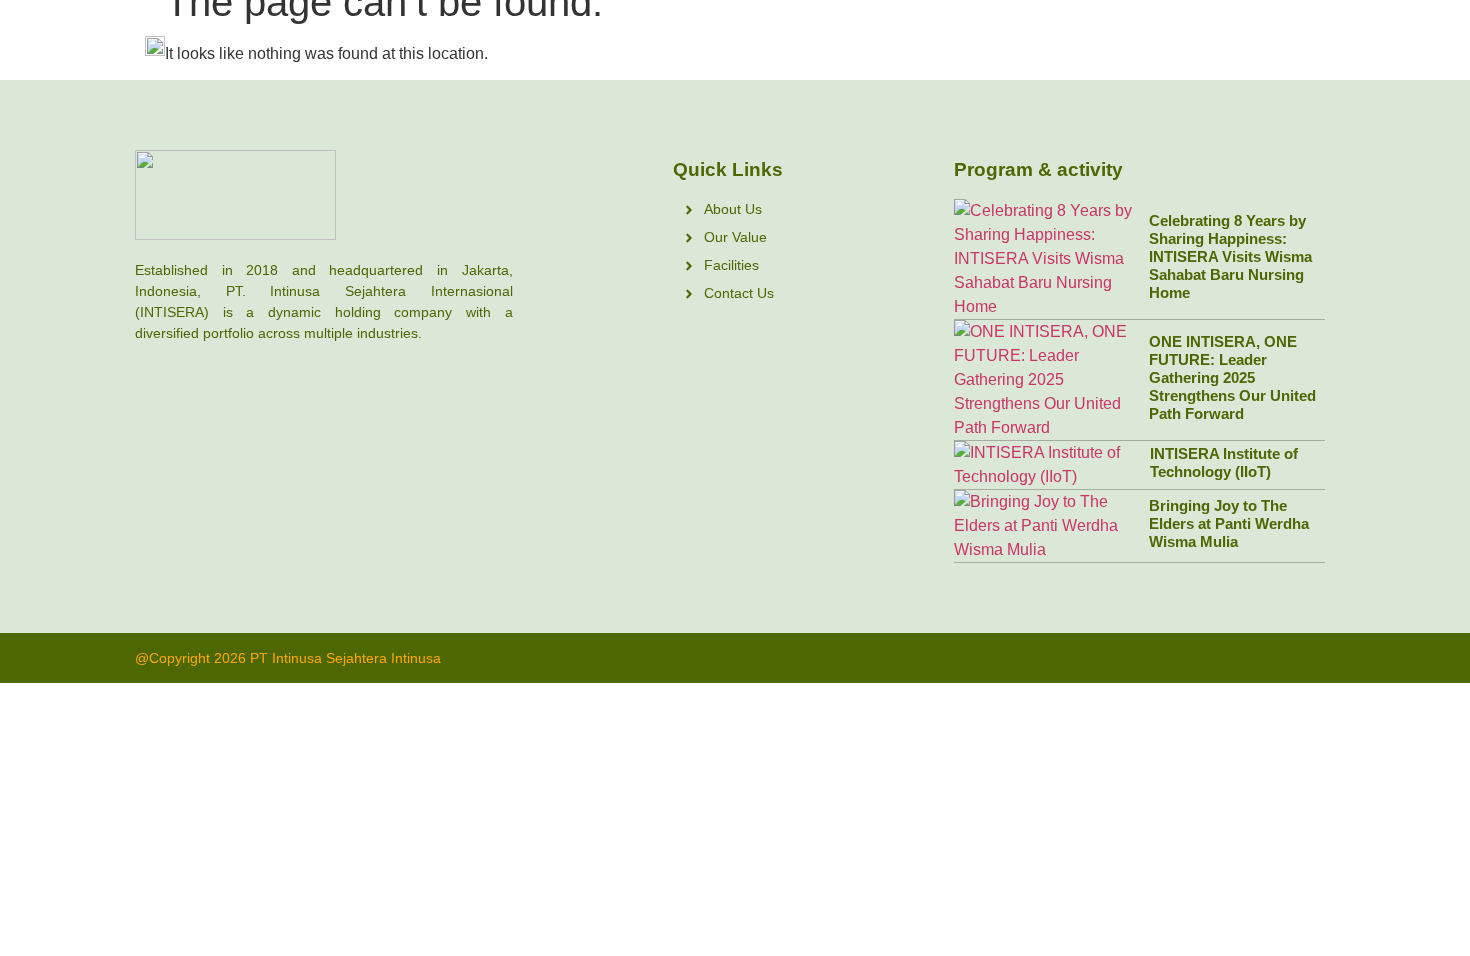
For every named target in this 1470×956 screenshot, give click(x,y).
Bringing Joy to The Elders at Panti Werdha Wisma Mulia (1229, 523)
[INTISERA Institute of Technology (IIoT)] (1048, 465)
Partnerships (997, 45)
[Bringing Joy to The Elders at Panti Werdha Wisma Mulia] (1047, 526)
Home (735, 45)
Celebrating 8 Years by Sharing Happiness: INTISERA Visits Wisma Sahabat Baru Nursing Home (1230, 256)
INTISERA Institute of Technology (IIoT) (1224, 462)
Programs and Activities (1141, 45)
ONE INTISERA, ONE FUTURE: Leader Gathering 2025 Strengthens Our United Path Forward (1232, 377)
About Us (813, 45)
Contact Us (1280, 45)
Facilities (899, 45)
